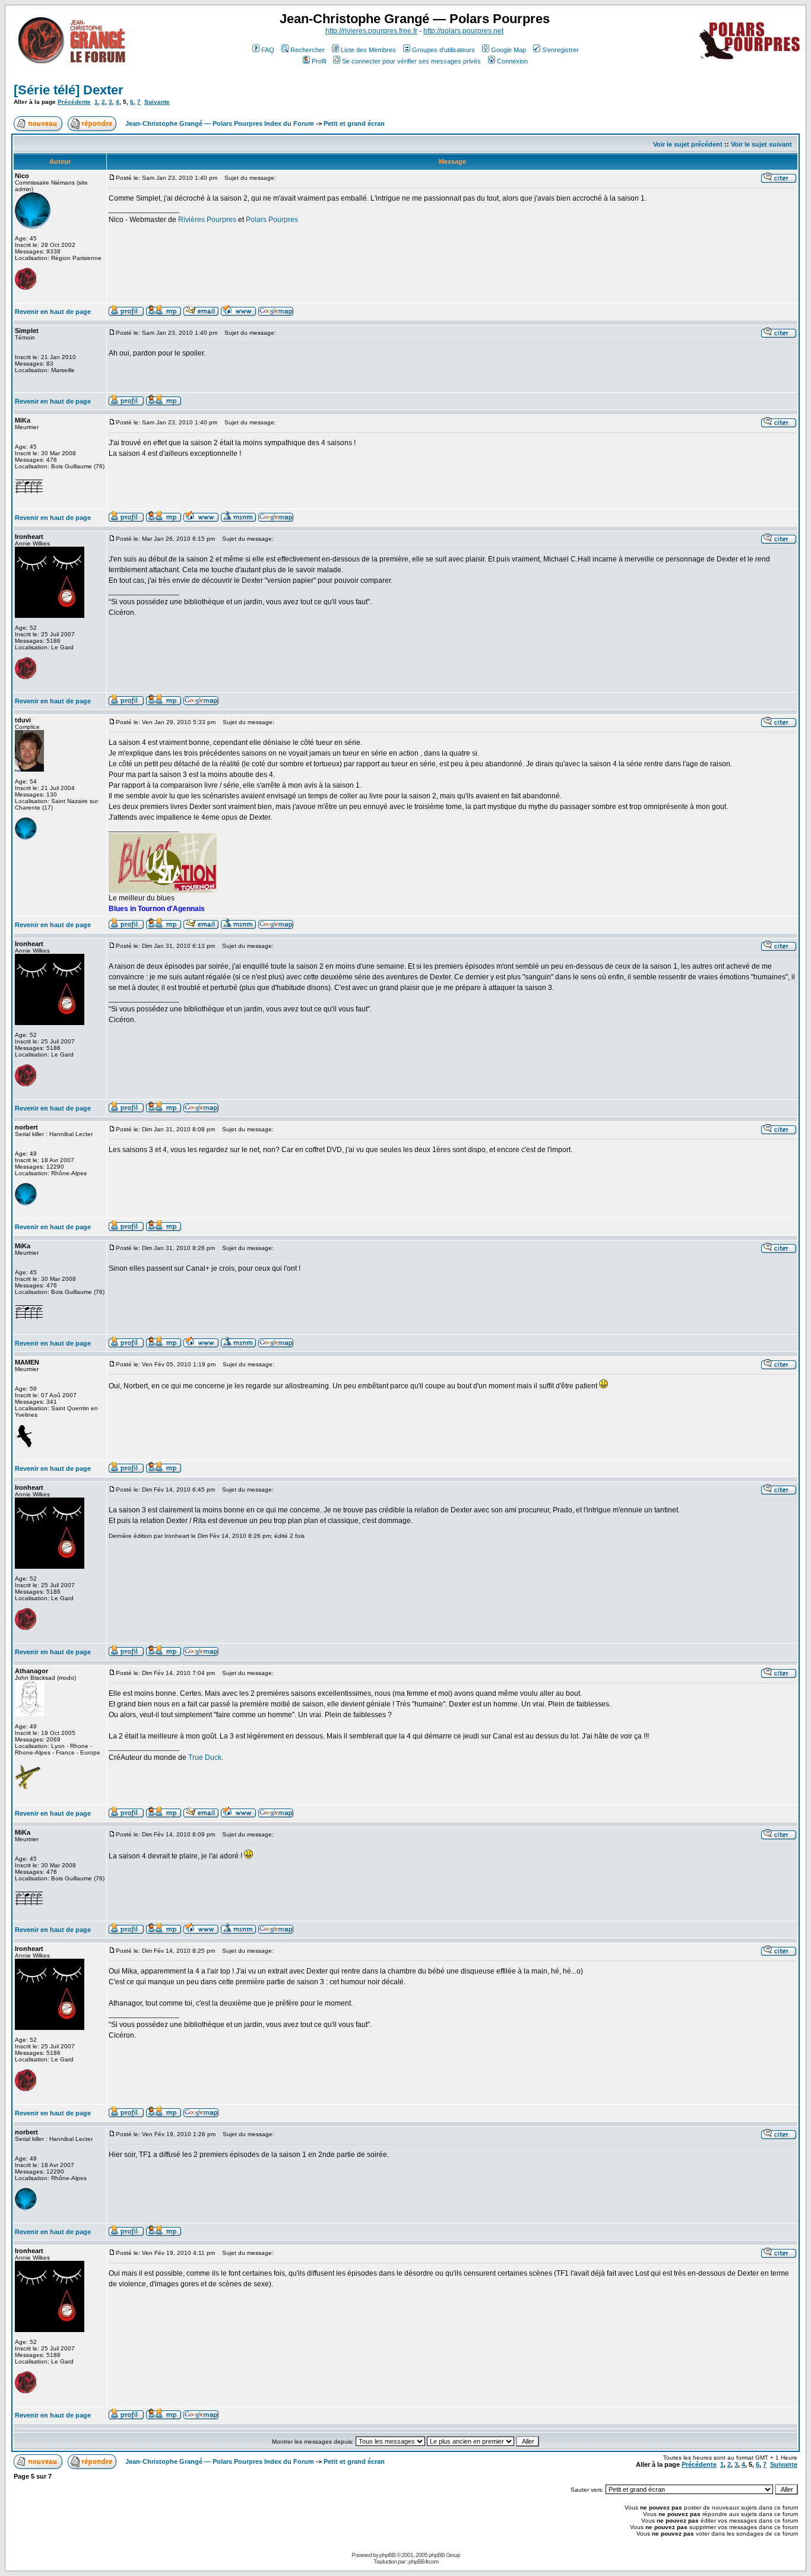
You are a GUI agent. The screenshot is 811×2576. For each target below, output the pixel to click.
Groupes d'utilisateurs (443, 50)
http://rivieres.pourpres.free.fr (371, 31)
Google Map (509, 50)
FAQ (268, 50)
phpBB (387, 2555)
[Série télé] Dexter (69, 90)
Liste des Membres (368, 50)
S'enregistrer (560, 50)
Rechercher (308, 50)
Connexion (512, 61)
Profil (319, 61)
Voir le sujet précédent (688, 144)
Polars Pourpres (272, 220)
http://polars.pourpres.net (463, 31)
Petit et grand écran (354, 123)
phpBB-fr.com (423, 2561)
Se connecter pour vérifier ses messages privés (411, 61)
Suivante (157, 102)
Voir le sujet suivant (761, 144)
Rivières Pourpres (207, 220)
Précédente (74, 102)
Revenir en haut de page (53, 312)
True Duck (205, 1757)
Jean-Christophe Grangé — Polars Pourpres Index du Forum (220, 123)
